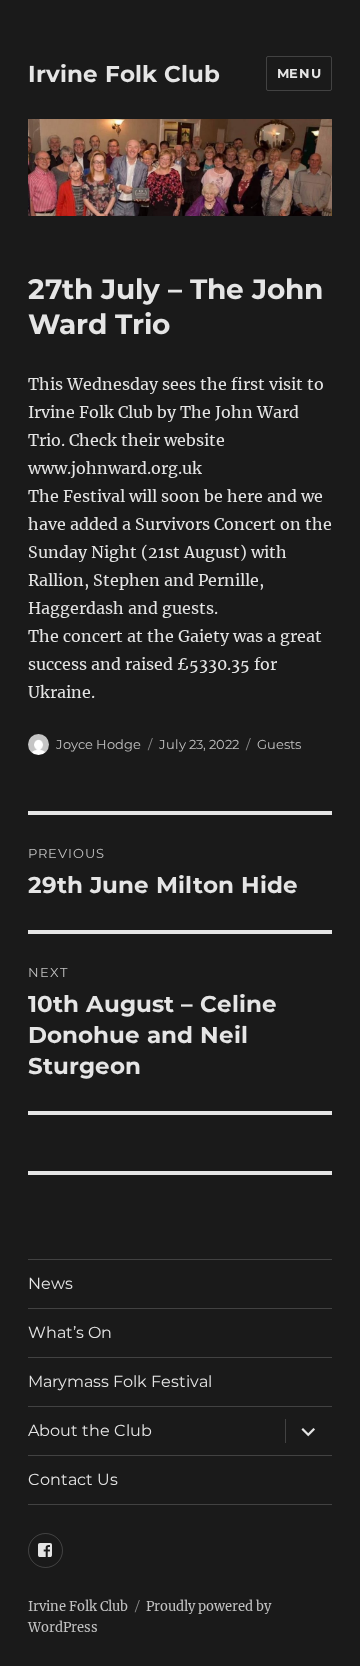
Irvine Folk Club (124, 74)
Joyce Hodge (98, 744)
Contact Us (73, 1479)
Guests (279, 744)
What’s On (70, 1332)
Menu (299, 73)
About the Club (90, 1430)
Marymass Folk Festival (120, 1381)
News (50, 1283)
